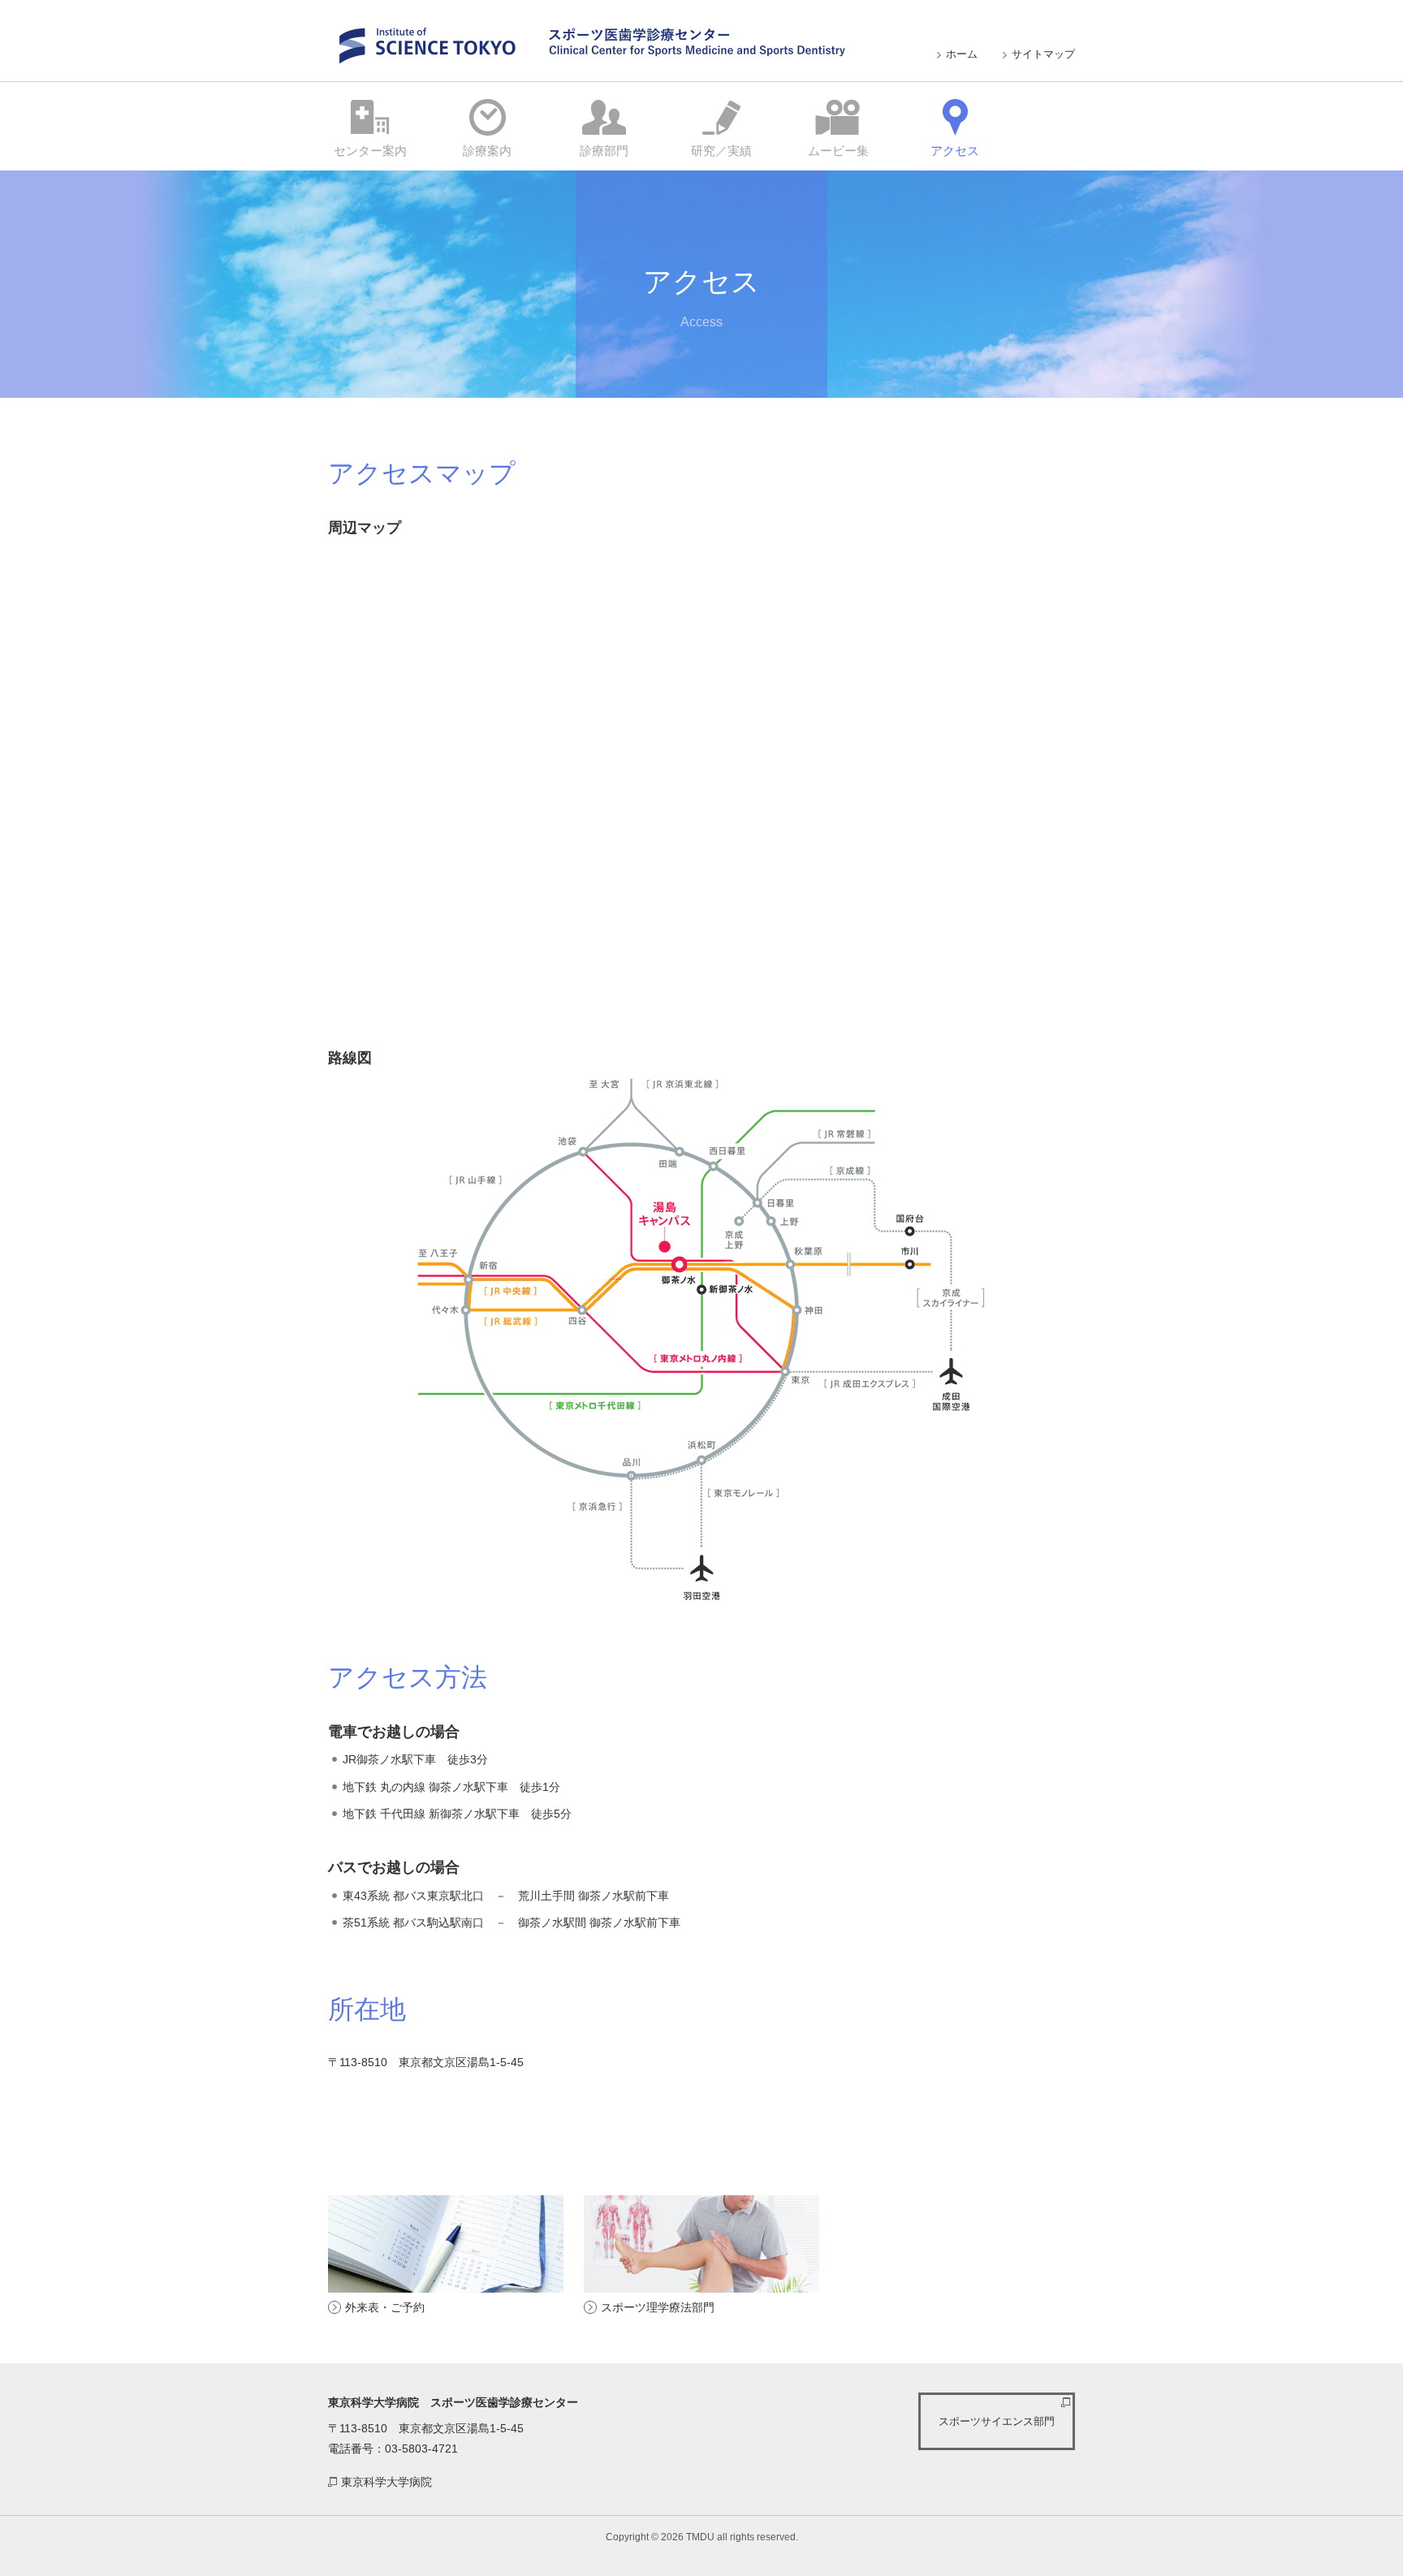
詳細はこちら (370, 127)
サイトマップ (1043, 54)
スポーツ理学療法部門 (658, 2307)
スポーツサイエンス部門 (997, 2421)
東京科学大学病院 (386, 2482)
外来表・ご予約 (385, 2307)
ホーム (962, 54)
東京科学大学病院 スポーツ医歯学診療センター (587, 43)
